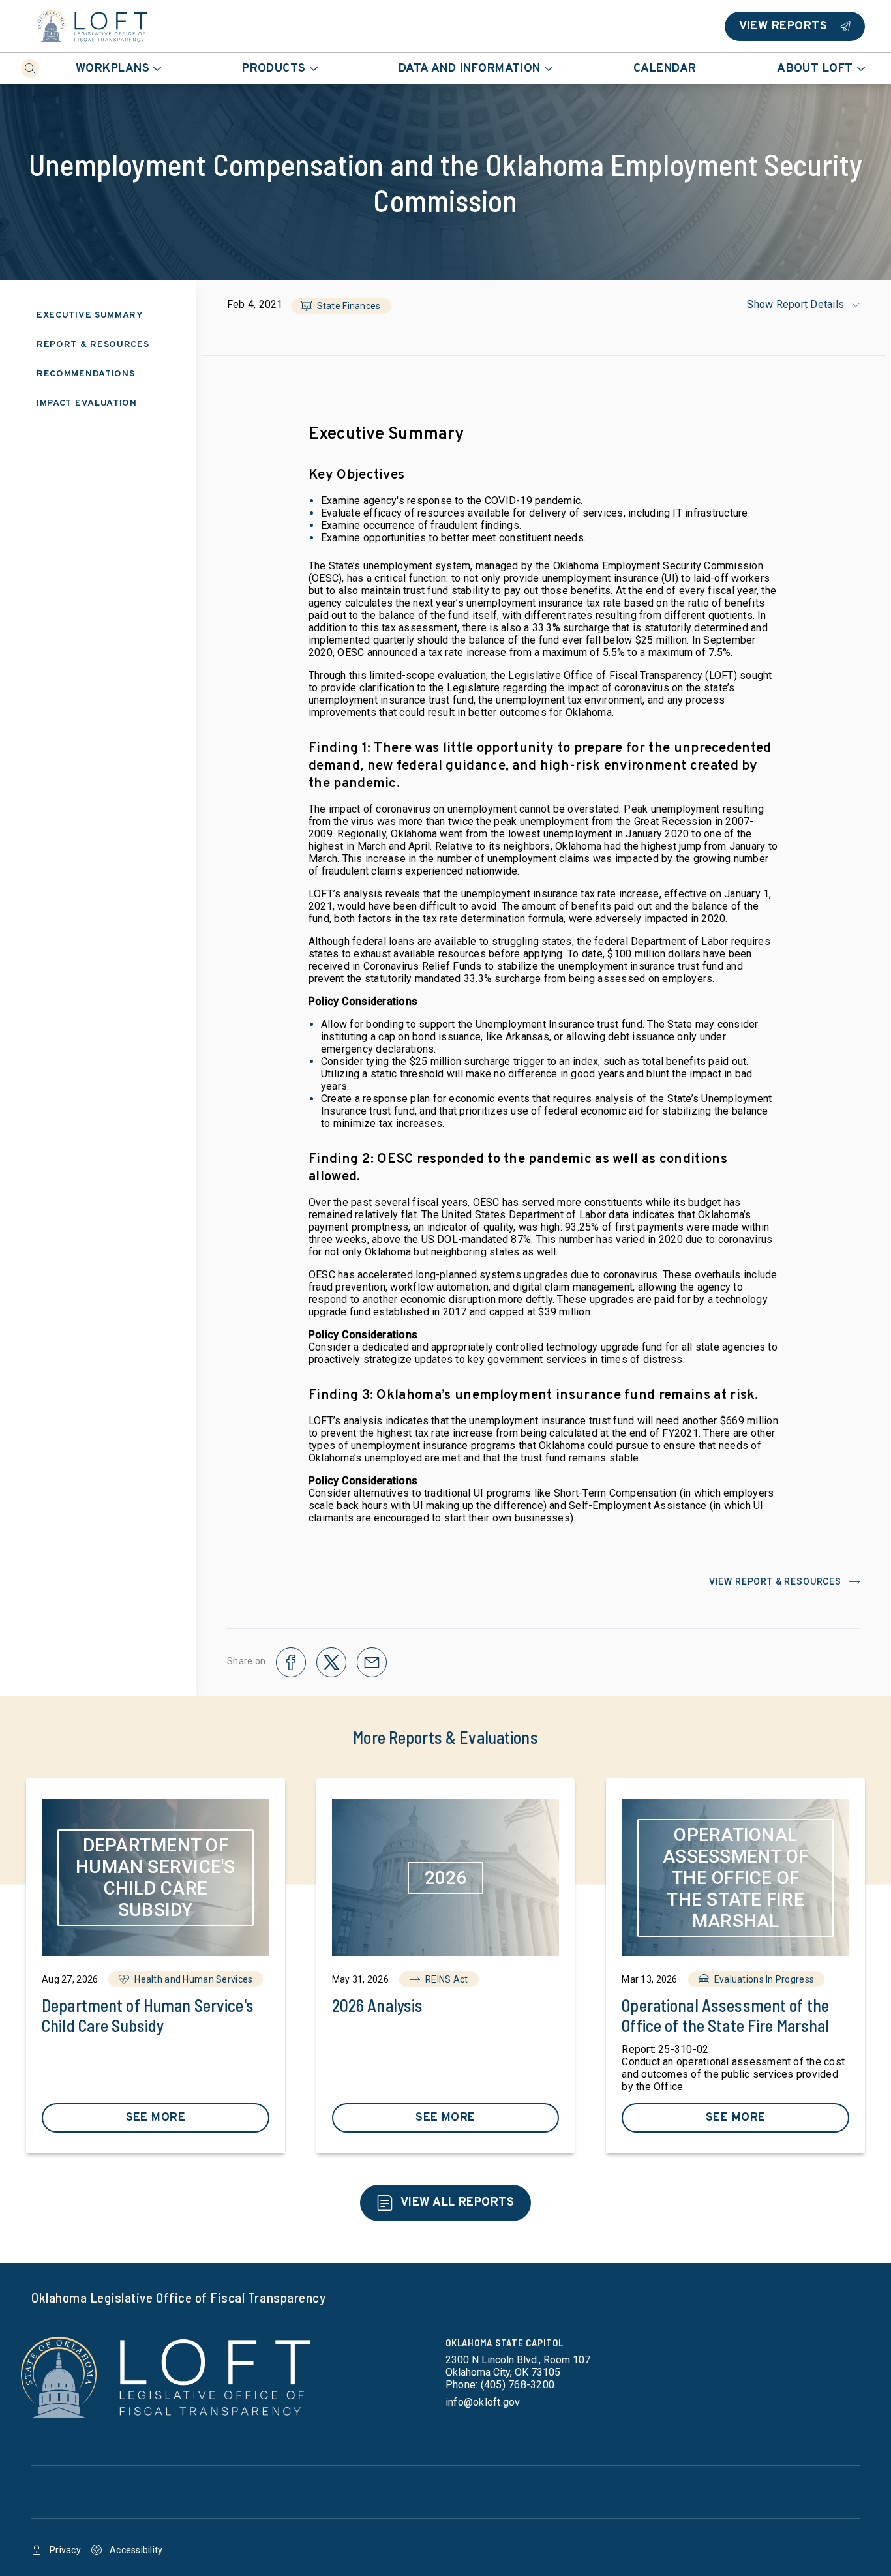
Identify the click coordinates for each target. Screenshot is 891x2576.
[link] (156, 1966)
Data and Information (470, 69)
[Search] (30, 68)
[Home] (92, 26)
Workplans (113, 69)
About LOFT (815, 69)
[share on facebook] (291, 1662)
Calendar (665, 69)
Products (274, 69)
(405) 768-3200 (518, 2385)
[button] (341, 306)
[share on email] (372, 1662)
